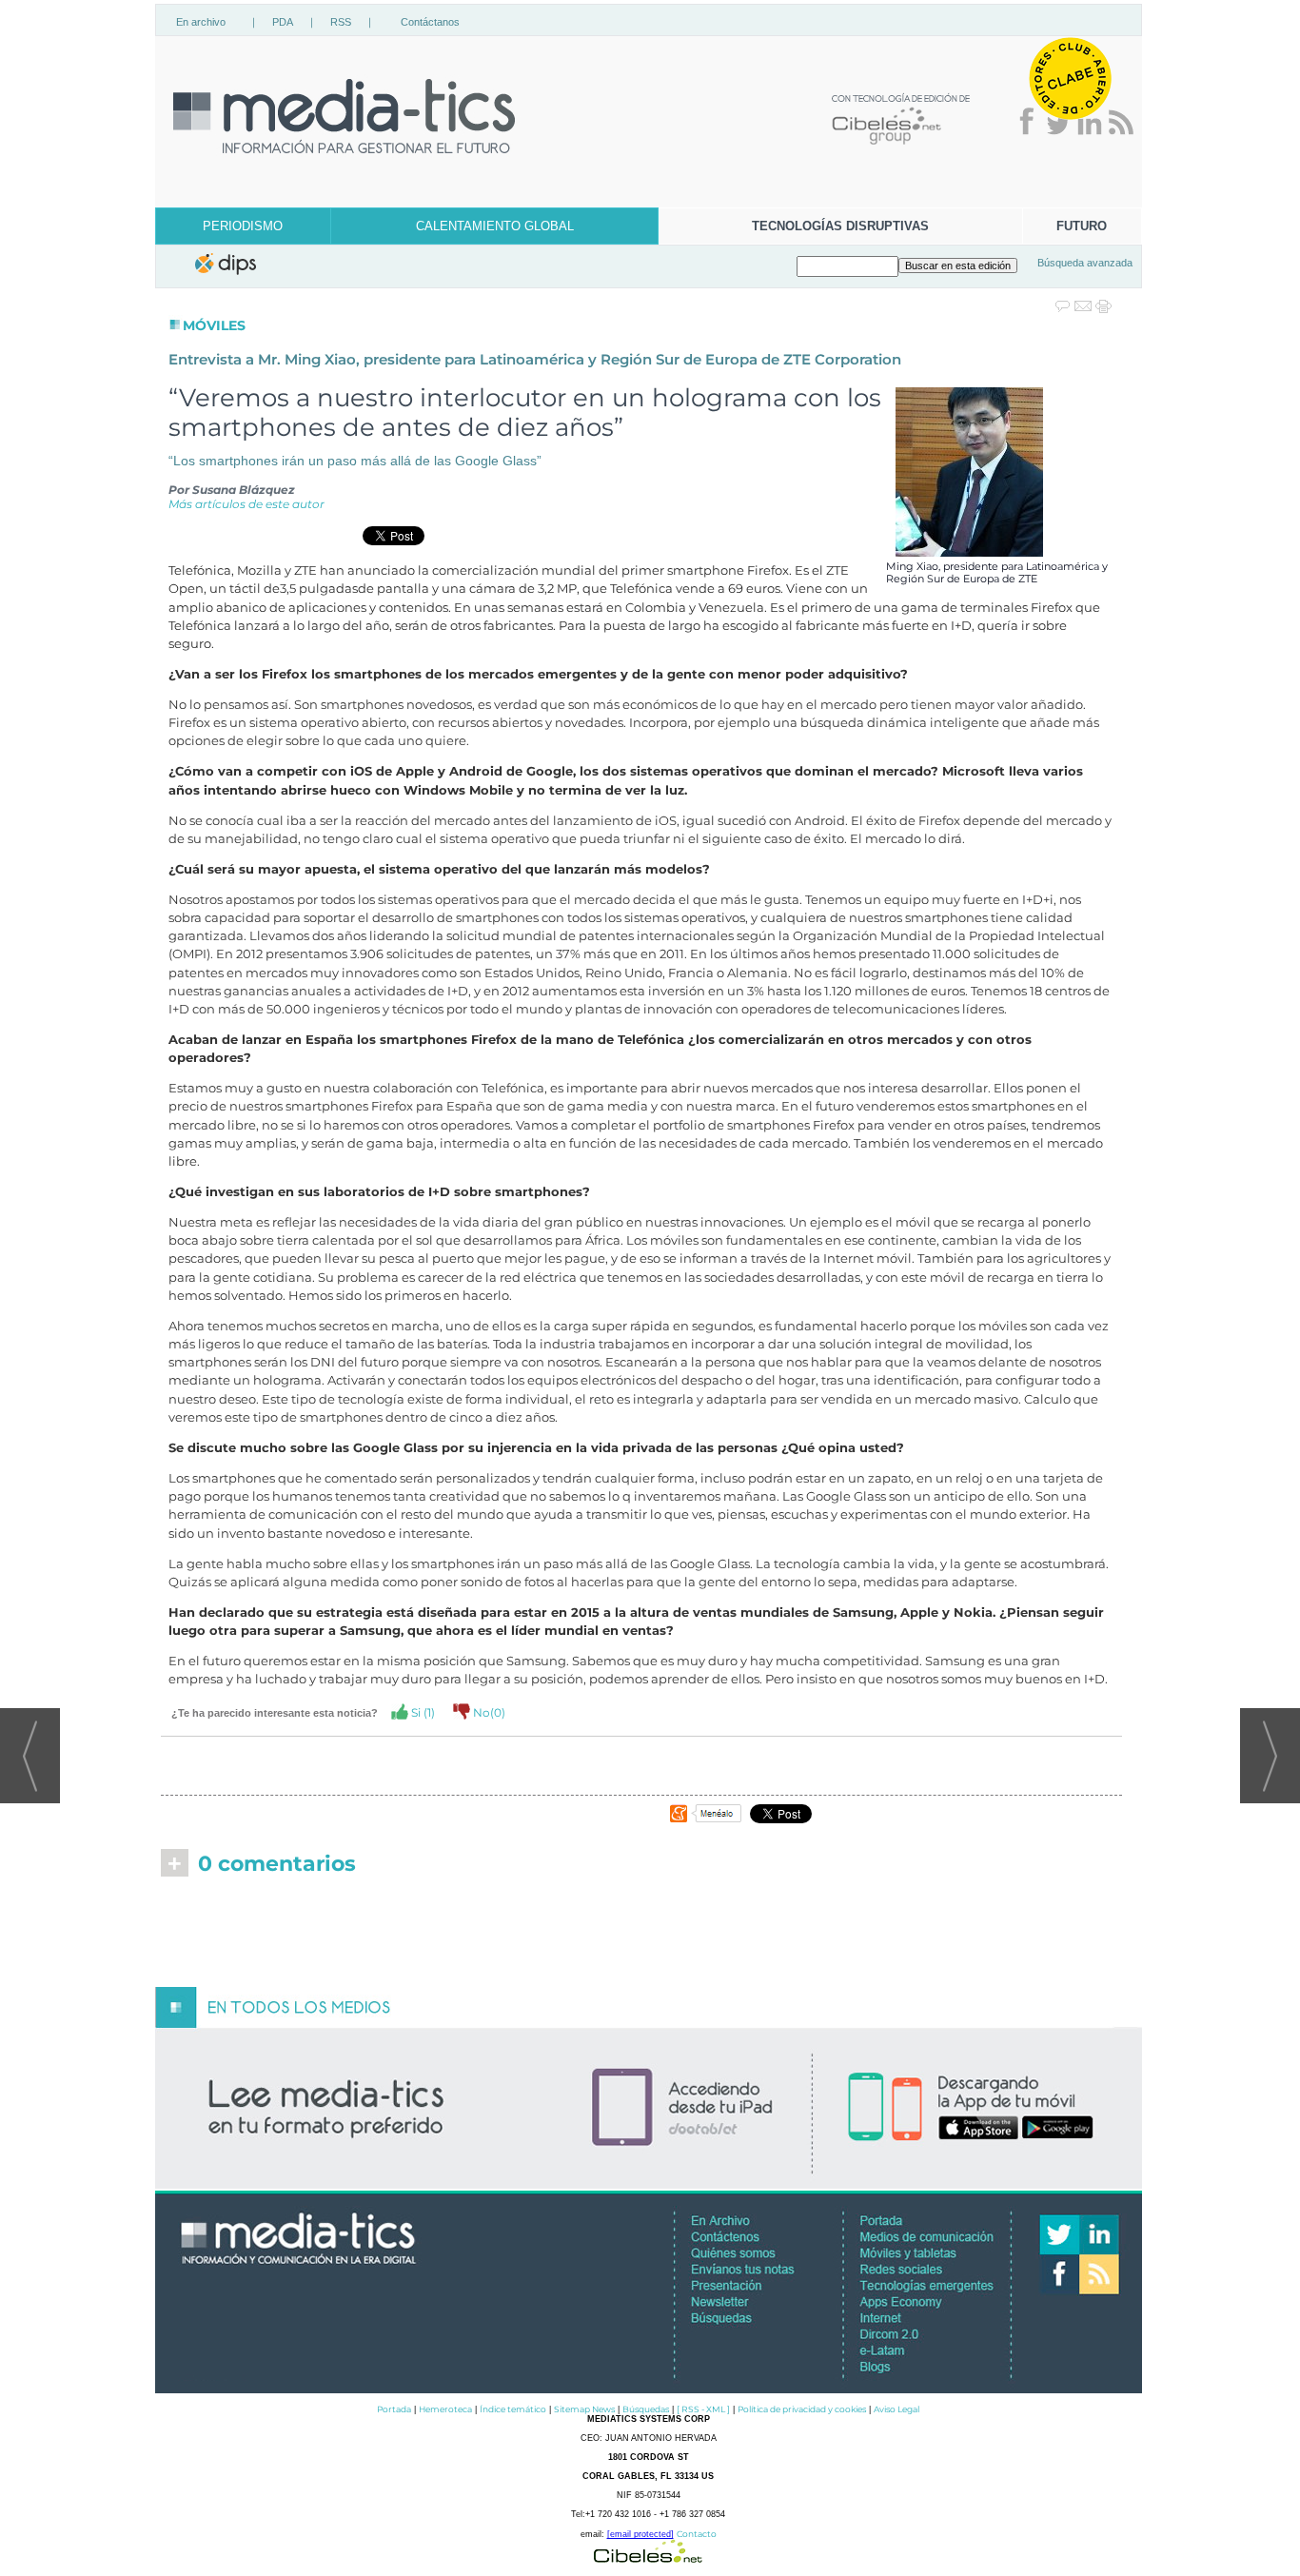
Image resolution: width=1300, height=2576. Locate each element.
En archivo (201, 22)
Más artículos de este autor (246, 504)
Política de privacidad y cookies (802, 2409)
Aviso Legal (896, 2409)
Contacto (697, 2534)
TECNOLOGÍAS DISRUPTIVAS (840, 226)
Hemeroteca (445, 2409)
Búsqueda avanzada (1085, 263)
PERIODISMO (243, 226)
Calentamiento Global (495, 226)
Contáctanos (430, 22)
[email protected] (640, 2534)
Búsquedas (646, 2409)
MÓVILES (214, 325)
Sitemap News (584, 2409)
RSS (341, 22)
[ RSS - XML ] (703, 2409)
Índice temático (513, 2409)
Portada (394, 2409)
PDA (283, 22)
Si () (422, 1712)
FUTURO (1082, 226)
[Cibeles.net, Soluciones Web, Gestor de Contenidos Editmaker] (648, 2557)
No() (488, 1712)
